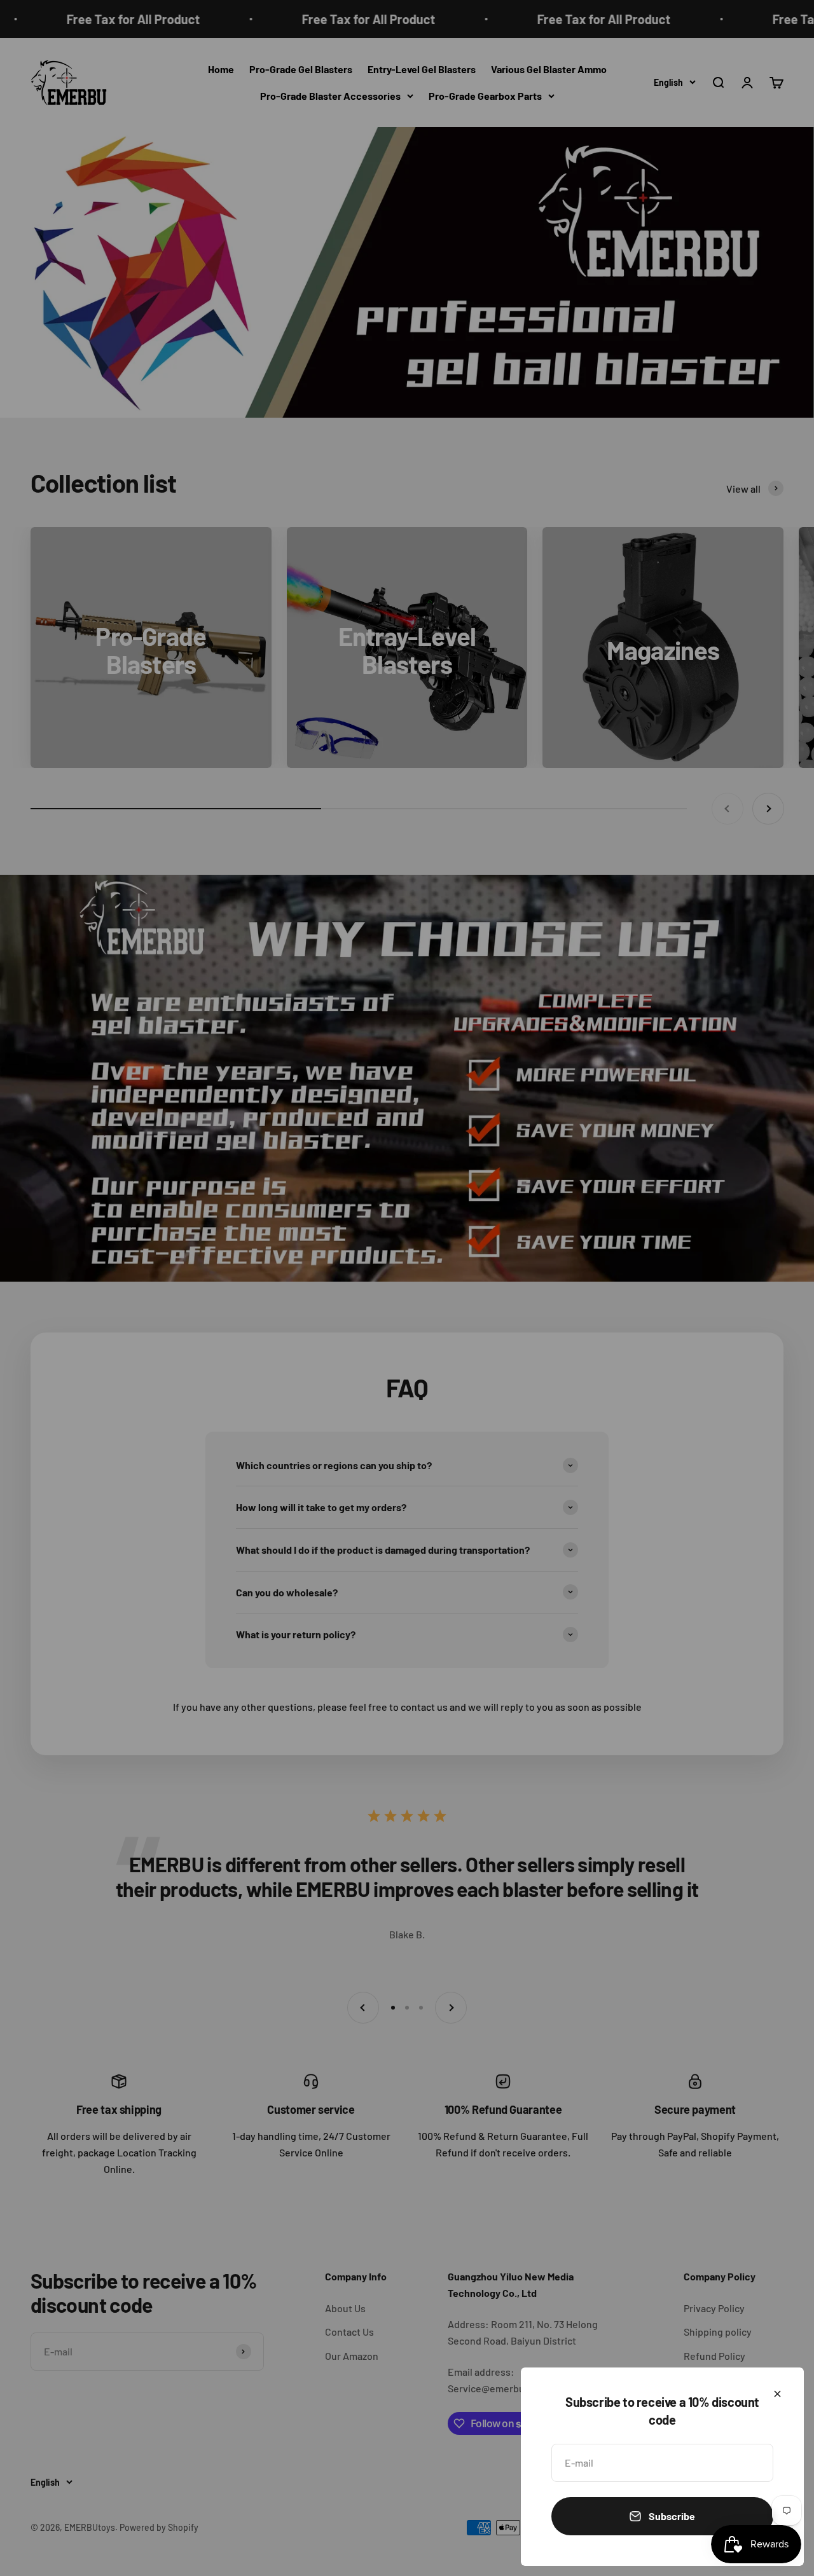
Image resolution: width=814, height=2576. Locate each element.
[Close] (777, 2394)
